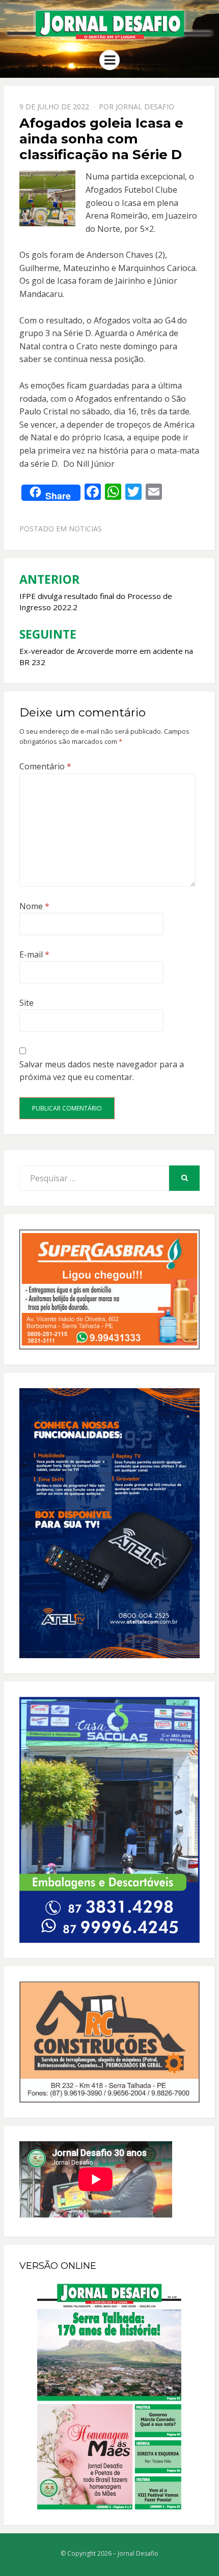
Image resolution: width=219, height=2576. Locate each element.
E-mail (34, 954)
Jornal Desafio (145, 107)
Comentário (45, 766)
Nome (34, 906)
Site (26, 1003)
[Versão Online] (109, 2397)
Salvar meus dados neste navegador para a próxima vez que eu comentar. (102, 1071)
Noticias (85, 529)
